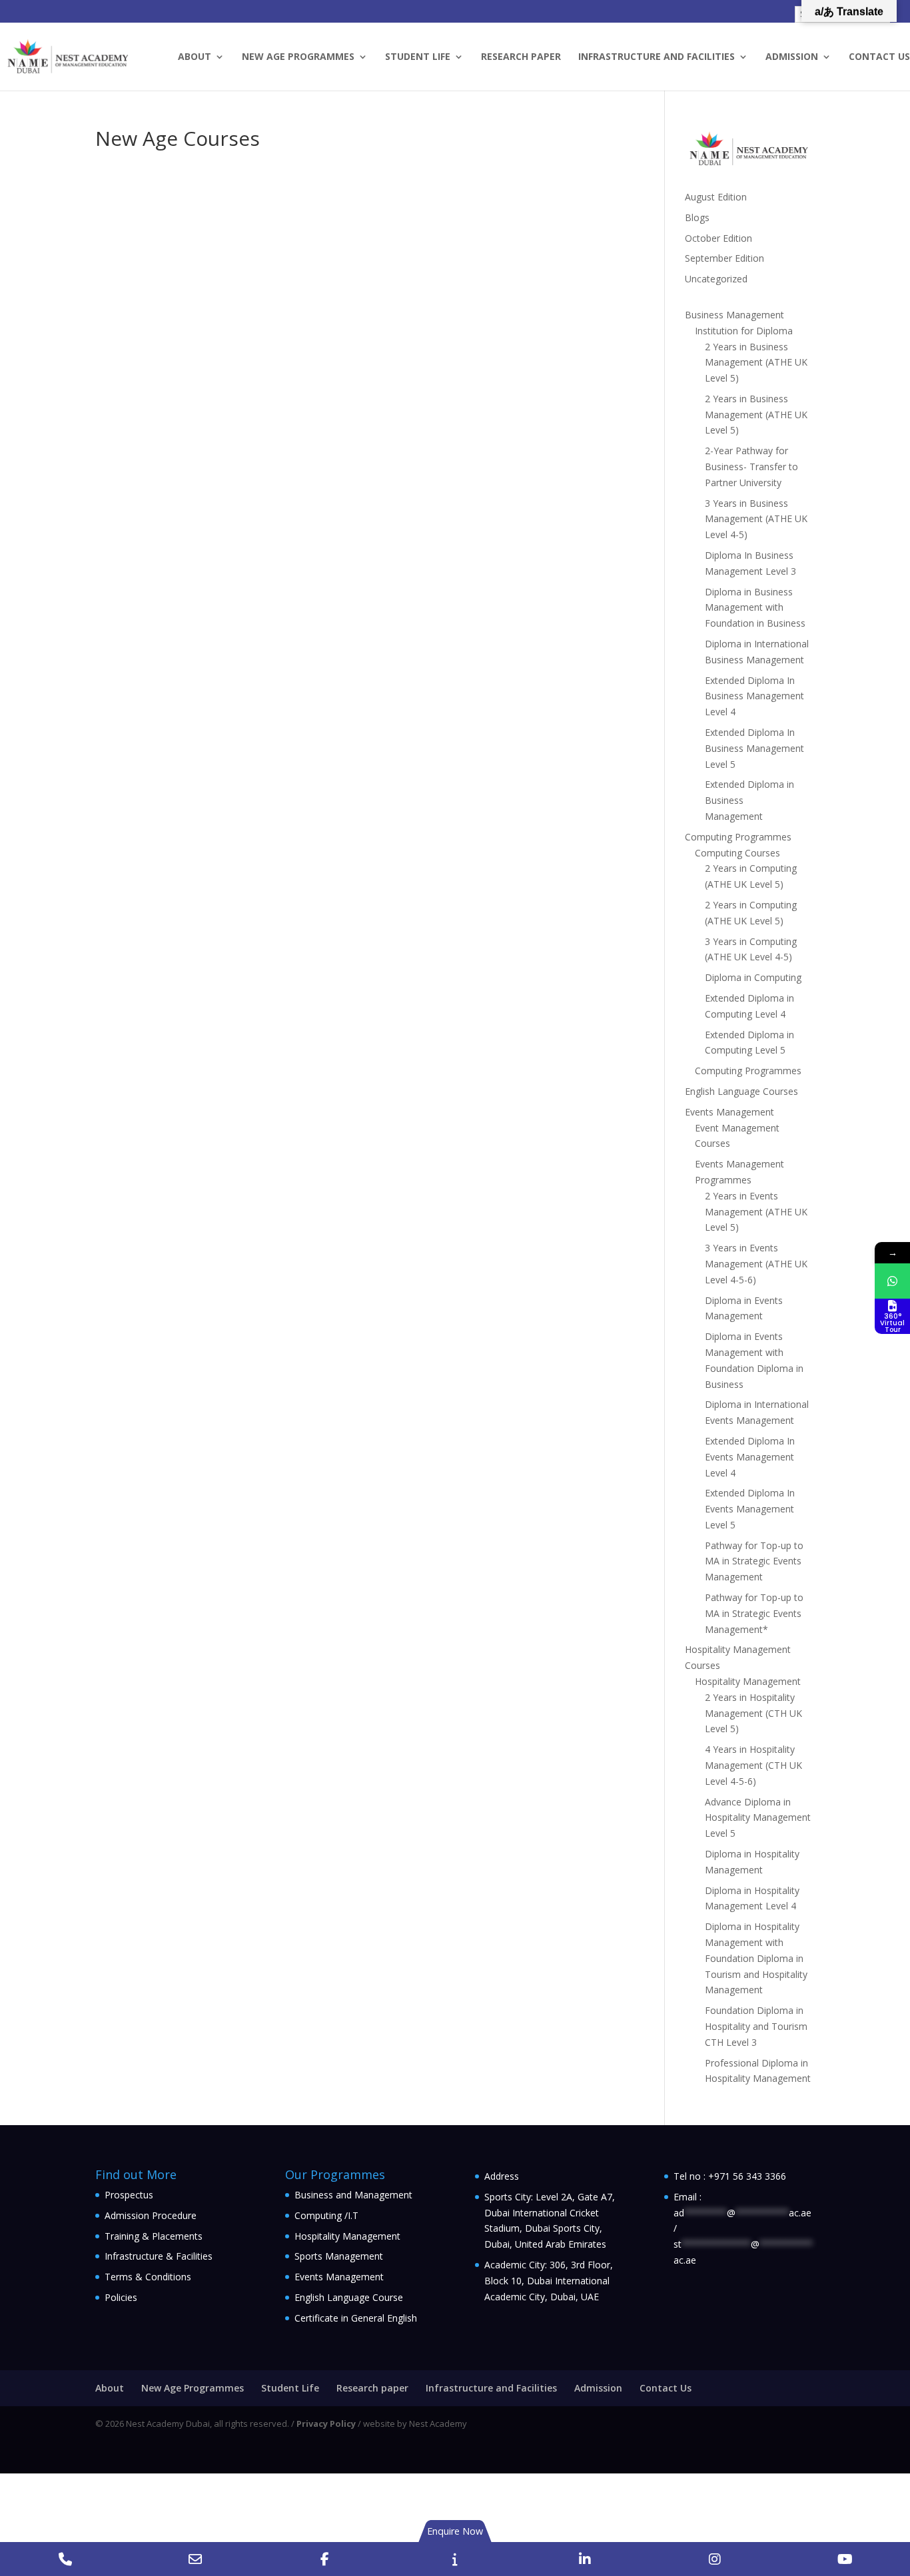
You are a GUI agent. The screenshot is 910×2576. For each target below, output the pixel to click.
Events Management (729, 1112)
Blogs (697, 217)
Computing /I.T (326, 2215)
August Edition (716, 197)
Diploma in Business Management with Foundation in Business (755, 608)
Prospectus (129, 2195)
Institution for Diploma (744, 331)
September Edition (724, 258)
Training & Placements (154, 2236)
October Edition (718, 238)
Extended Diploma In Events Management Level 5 (750, 1509)
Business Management (734, 315)
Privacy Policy (326, 2423)
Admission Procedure (151, 2215)
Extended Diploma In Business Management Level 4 (754, 696)
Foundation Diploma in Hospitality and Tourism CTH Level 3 (756, 2026)
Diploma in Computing (753, 977)
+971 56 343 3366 (747, 2176)
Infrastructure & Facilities (159, 2256)
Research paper (521, 57)
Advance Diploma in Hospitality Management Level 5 (758, 1818)
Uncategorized (716, 279)
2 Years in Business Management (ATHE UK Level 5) (756, 363)
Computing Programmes (738, 837)
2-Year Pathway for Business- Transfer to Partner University (751, 467)
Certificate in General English (356, 2318)
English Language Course (349, 2297)
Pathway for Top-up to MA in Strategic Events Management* (754, 1613)
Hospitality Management (748, 1681)
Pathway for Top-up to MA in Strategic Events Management (754, 1561)
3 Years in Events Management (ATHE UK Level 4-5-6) (756, 1264)
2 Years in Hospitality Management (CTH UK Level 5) (753, 1713)
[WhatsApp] (892, 1281)
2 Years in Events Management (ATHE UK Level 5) (756, 1212)
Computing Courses (737, 853)
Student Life (418, 57)
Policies (121, 2297)
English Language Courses (741, 1091)
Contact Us (879, 57)
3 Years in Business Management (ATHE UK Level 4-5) (756, 519)
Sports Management (339, 2256)
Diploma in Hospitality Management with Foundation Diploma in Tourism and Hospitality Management (756, 1958)
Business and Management (353, 2195)
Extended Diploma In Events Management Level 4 (750, 1457)
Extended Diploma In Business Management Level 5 (754, 748)
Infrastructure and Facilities (657, 57)
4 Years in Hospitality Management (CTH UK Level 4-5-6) (753, 1765)
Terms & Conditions (148, 2277)
